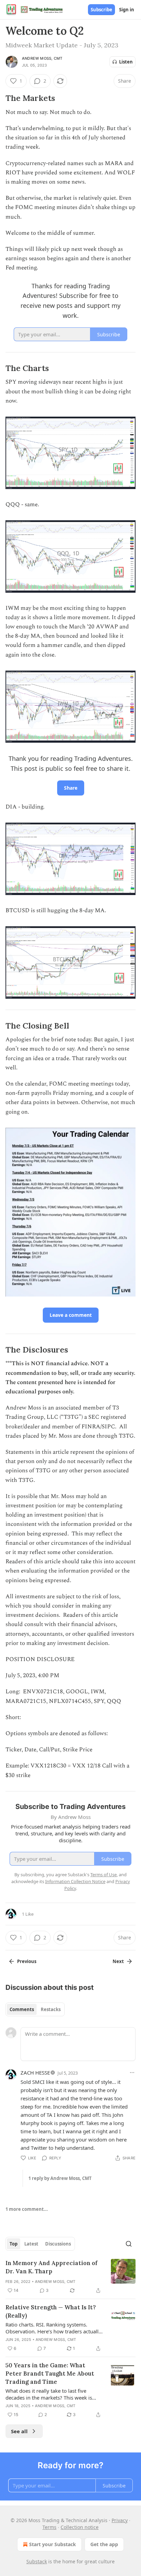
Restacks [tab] (51, 2009)
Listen (126, 62)
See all (19, 2431)
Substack (37, 2561)
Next (118, 1961)
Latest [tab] (31, 2244)
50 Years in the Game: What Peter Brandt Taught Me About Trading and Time (50, 2374)
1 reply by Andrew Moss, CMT (60, 2178)
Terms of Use (104, 1875)
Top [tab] (14, 2244)
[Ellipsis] (132, 2073)
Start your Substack (53, 2544)
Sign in (127, 10)
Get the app (104, 2544)
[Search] (129, 2244)
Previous (27, 1961)
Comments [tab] (22, 2009)
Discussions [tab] (58, 2244)
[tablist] (35, 2009)
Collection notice (80, 2527)
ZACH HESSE (35, 2073)
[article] (70, 2277)
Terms (49, 2527)
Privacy (120, 2520)
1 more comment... (27, 2209)
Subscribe (101, 10)
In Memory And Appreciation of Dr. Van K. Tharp (52, 2267)
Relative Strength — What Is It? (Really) (51, 2311)
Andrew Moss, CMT (42, 58)
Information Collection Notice (75, 1881)
